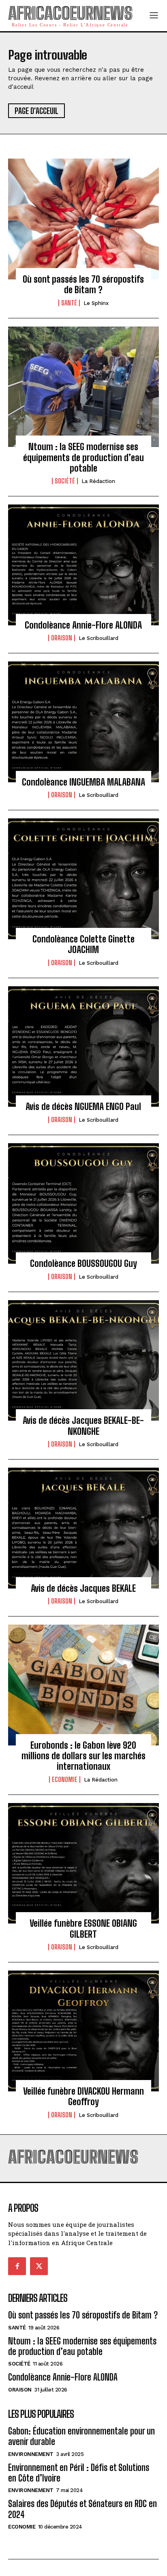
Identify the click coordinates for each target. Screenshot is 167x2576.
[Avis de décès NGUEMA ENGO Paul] (83, 1047)
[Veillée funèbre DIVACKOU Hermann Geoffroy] (83, 2031)
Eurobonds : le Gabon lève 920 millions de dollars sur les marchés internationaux (83, 1756)
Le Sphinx (96, 303)
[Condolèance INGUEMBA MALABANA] (83, 722)
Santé (69, 303)
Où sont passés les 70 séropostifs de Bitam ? (83, 284)
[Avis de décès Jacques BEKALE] (83, 1528)
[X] (39, 2266)
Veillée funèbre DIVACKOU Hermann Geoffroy (83, 2096)
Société (65, 481)
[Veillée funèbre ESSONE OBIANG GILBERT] (83, 1863)
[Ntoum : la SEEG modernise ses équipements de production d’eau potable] (83, 387)
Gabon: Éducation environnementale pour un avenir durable (81, 2436)
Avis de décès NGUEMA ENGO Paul (83, 1107)
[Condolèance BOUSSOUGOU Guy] (83, 1204)
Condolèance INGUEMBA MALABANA (83, 782)
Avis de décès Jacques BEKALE (83, 1588)
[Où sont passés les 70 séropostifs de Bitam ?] (83, 219)
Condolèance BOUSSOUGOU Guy (83, 1263)
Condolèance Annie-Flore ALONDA (83, 625)
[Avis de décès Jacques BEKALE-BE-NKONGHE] (83, 1361)
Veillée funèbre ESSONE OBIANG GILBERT (83, 1929)
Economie (65, 1780)
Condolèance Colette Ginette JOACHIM (83, 944)
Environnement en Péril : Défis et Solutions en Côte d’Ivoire (79, 2473)
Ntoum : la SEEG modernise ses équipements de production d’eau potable (83, 457)
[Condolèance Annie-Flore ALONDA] (83, 565)
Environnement (31, 2454)
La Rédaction (98, 481)
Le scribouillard (98, 638)
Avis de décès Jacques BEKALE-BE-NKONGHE (83, 1426)
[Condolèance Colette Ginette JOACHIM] (83, 879)
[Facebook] (17, 2266)
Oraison (62, 638)
